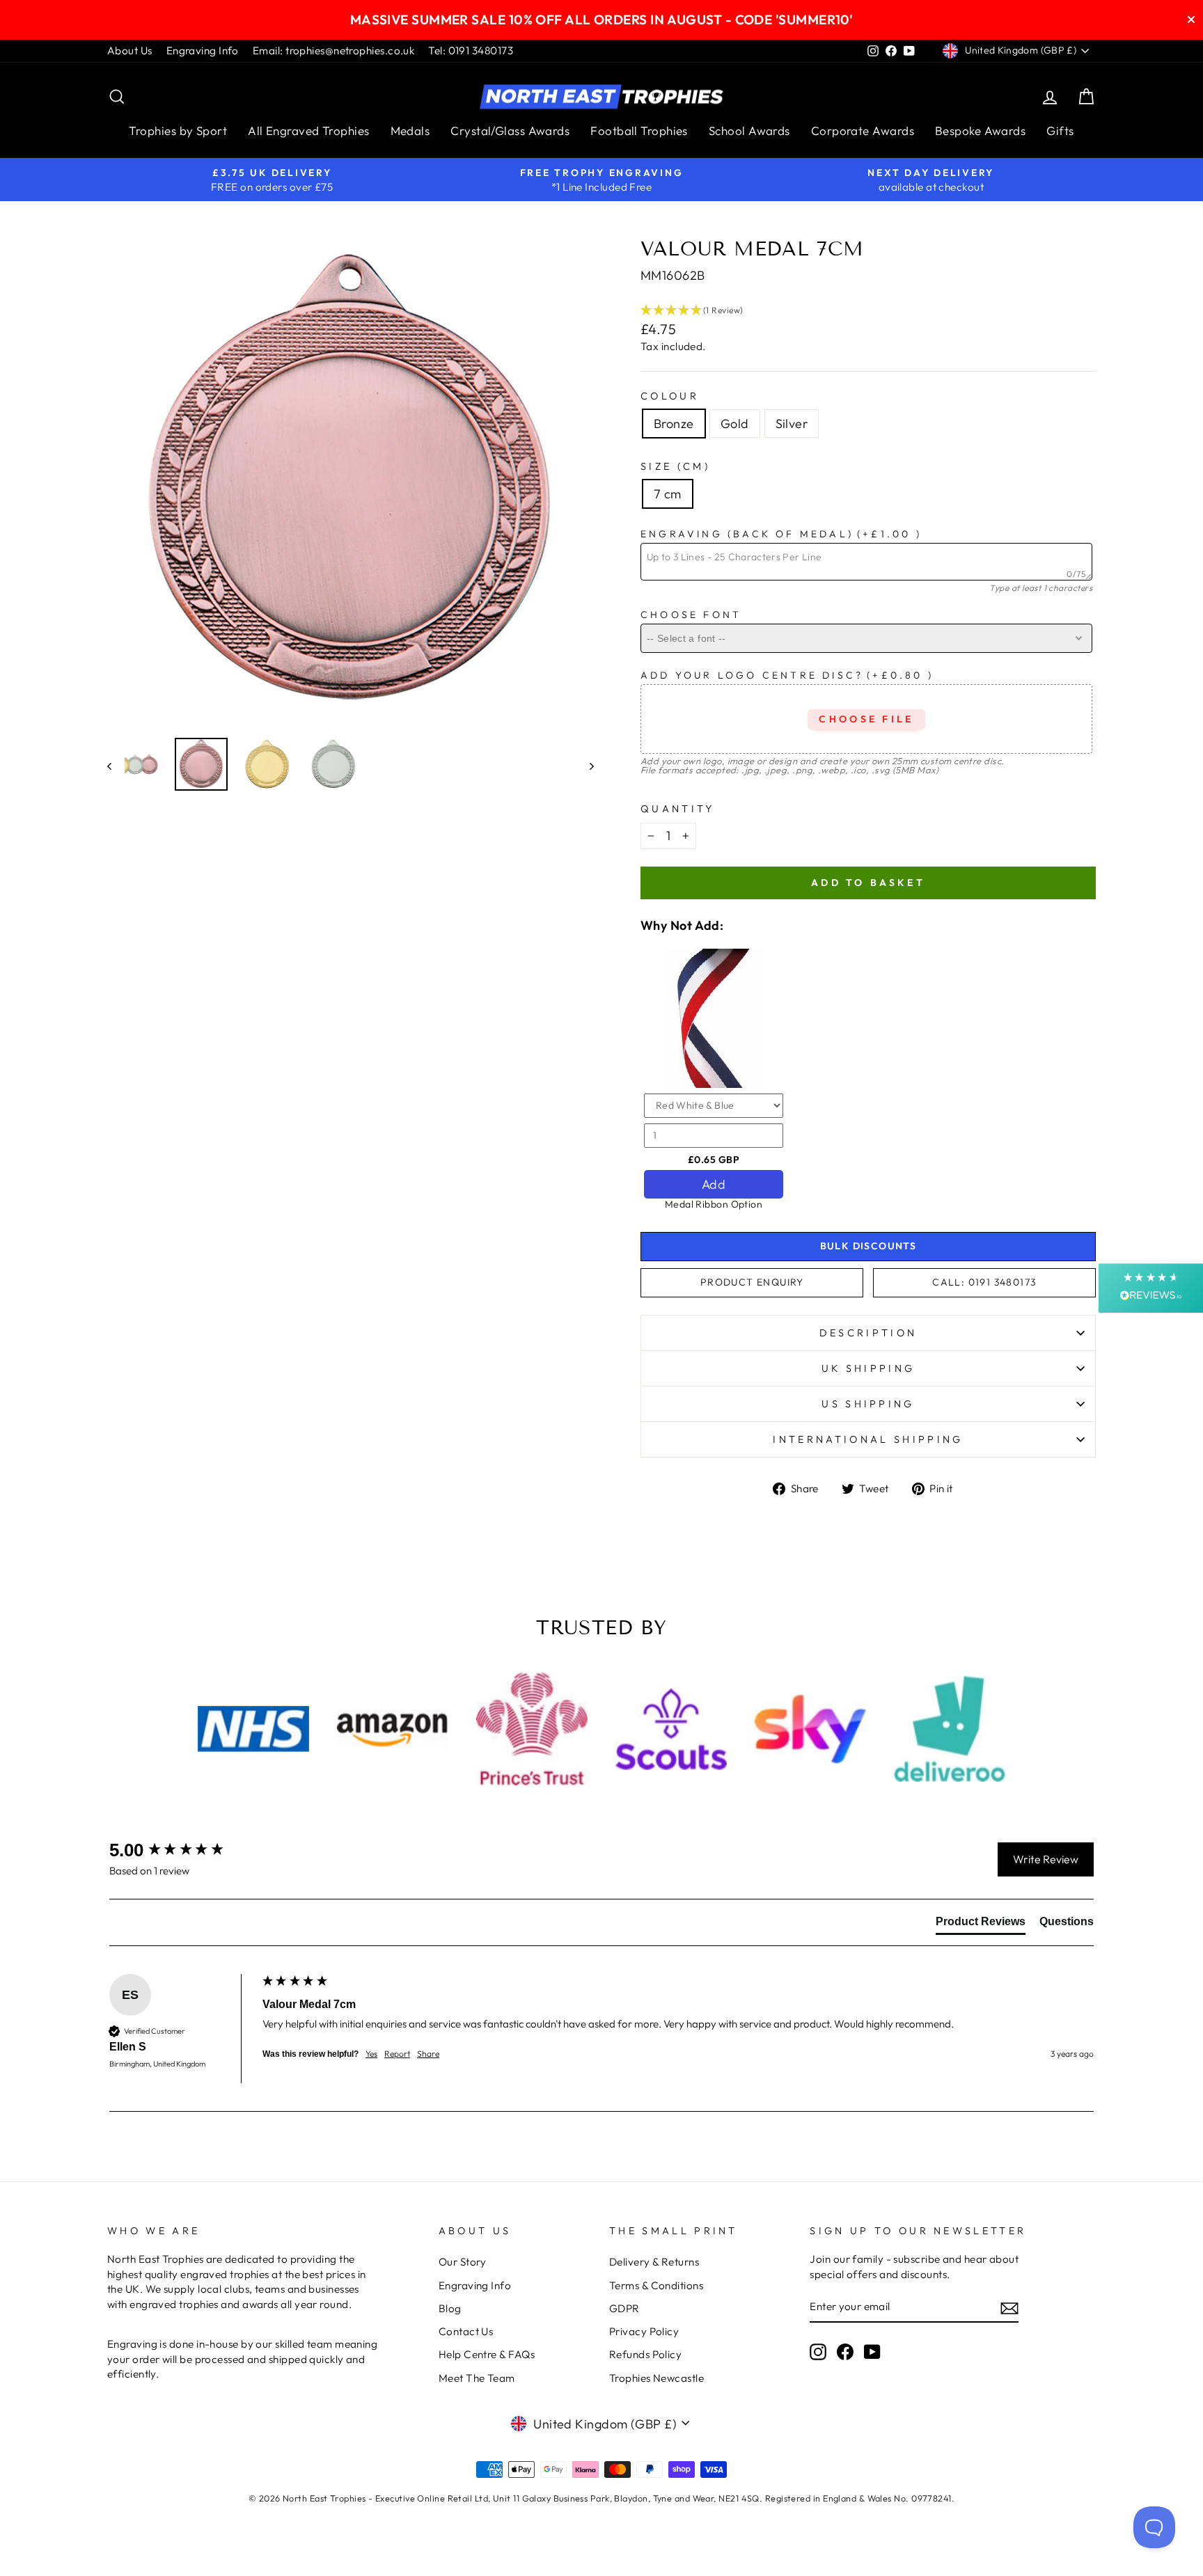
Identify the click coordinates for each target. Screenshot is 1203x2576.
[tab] (981, 1925)
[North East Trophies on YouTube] (872, 2352)
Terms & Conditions (656, 2285)
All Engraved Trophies (308, 131)
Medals (410, 131)
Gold (735, 424)
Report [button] (397, 2054)
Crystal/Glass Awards (510, 131)
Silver (792, 424)
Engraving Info (203, 50)
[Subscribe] (1009, 2308)
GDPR (624, 2308)
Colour (670, 396)
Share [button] (428, 2054)
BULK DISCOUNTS (868, 1246)
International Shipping (868, 1439)
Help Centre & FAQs (487, 2354)
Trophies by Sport (178, 131)
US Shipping (868, 1404)
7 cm (668, 494)
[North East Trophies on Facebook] (845, 2352)
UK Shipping (868, 1368)
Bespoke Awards (980, 131)
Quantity (678, 809)
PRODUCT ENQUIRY (752, 1282)
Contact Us (466, 2331)
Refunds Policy (645, 2354)
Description (868, 1333)
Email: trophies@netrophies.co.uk (333, 50)
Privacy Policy (644, 2331)
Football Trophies (639, 131)
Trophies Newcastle (656, 2378)
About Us (130, 50)
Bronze (674, 424)
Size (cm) (675, 466)
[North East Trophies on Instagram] (818, 2352)
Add (714, 1184)
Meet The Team (477, 2378)
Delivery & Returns (654, 2262)
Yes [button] (371, 2054)
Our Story (463, 2262)
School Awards (749, 131)
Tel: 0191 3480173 (471, 50)
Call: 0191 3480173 (984, 1282)
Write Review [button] (1046, 1859)
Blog (450, 2308)
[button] (868, 310)
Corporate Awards (863, 131)
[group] (182, 1850)
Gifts (1060, 131)
